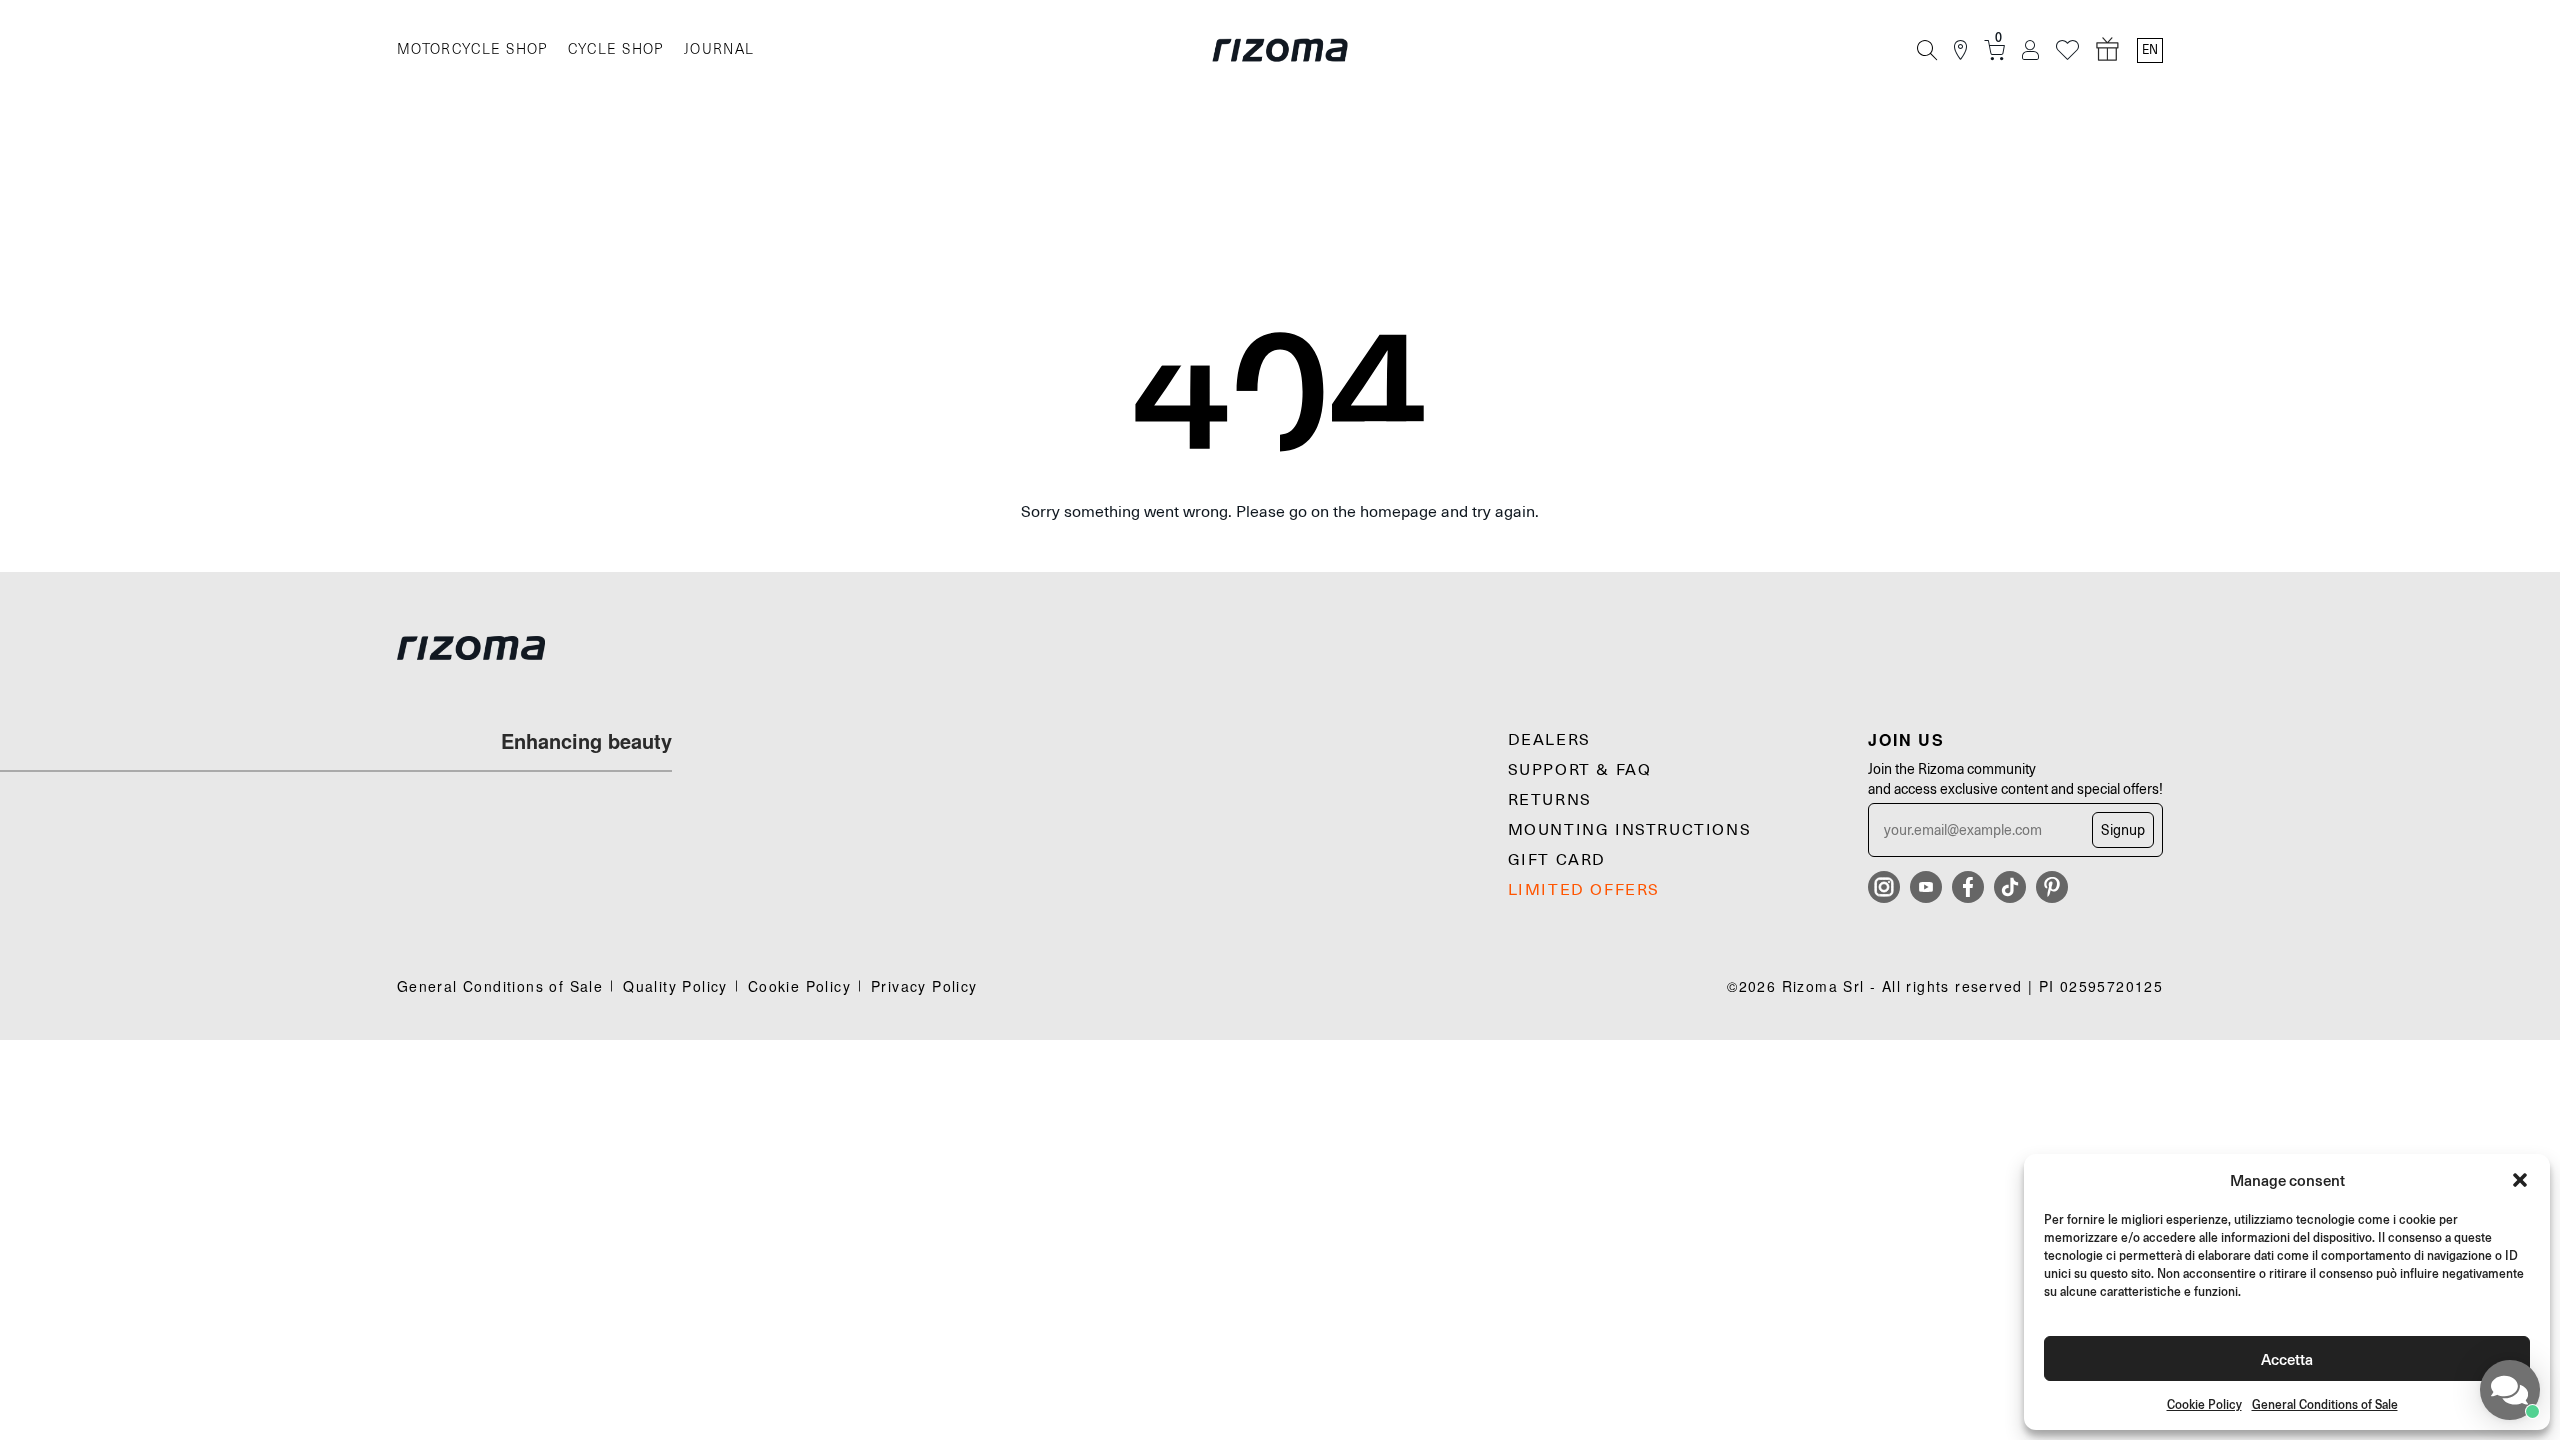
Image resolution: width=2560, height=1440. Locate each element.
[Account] (2030, 50)
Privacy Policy (924, 986)
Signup (2123, 830)
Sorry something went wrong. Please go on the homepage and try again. (1280, 512)
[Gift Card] (2108, 50)
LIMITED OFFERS (1584, 890)
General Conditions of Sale (2325, 1404)
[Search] (1927, 50)
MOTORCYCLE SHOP (472, 49)
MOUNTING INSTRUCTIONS (1630, 830)
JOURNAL (719, 49)
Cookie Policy (2204, 1404)
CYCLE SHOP (616, 49)
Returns (1550, 800)
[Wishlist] (2067, 50)
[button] (2520, 1180)
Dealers (1549, 740)
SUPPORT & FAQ (1580, 770)
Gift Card (1557, 860)
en (2150, 50)
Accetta (2287, 1358)
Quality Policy (675, 986)
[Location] (1960, 50)
